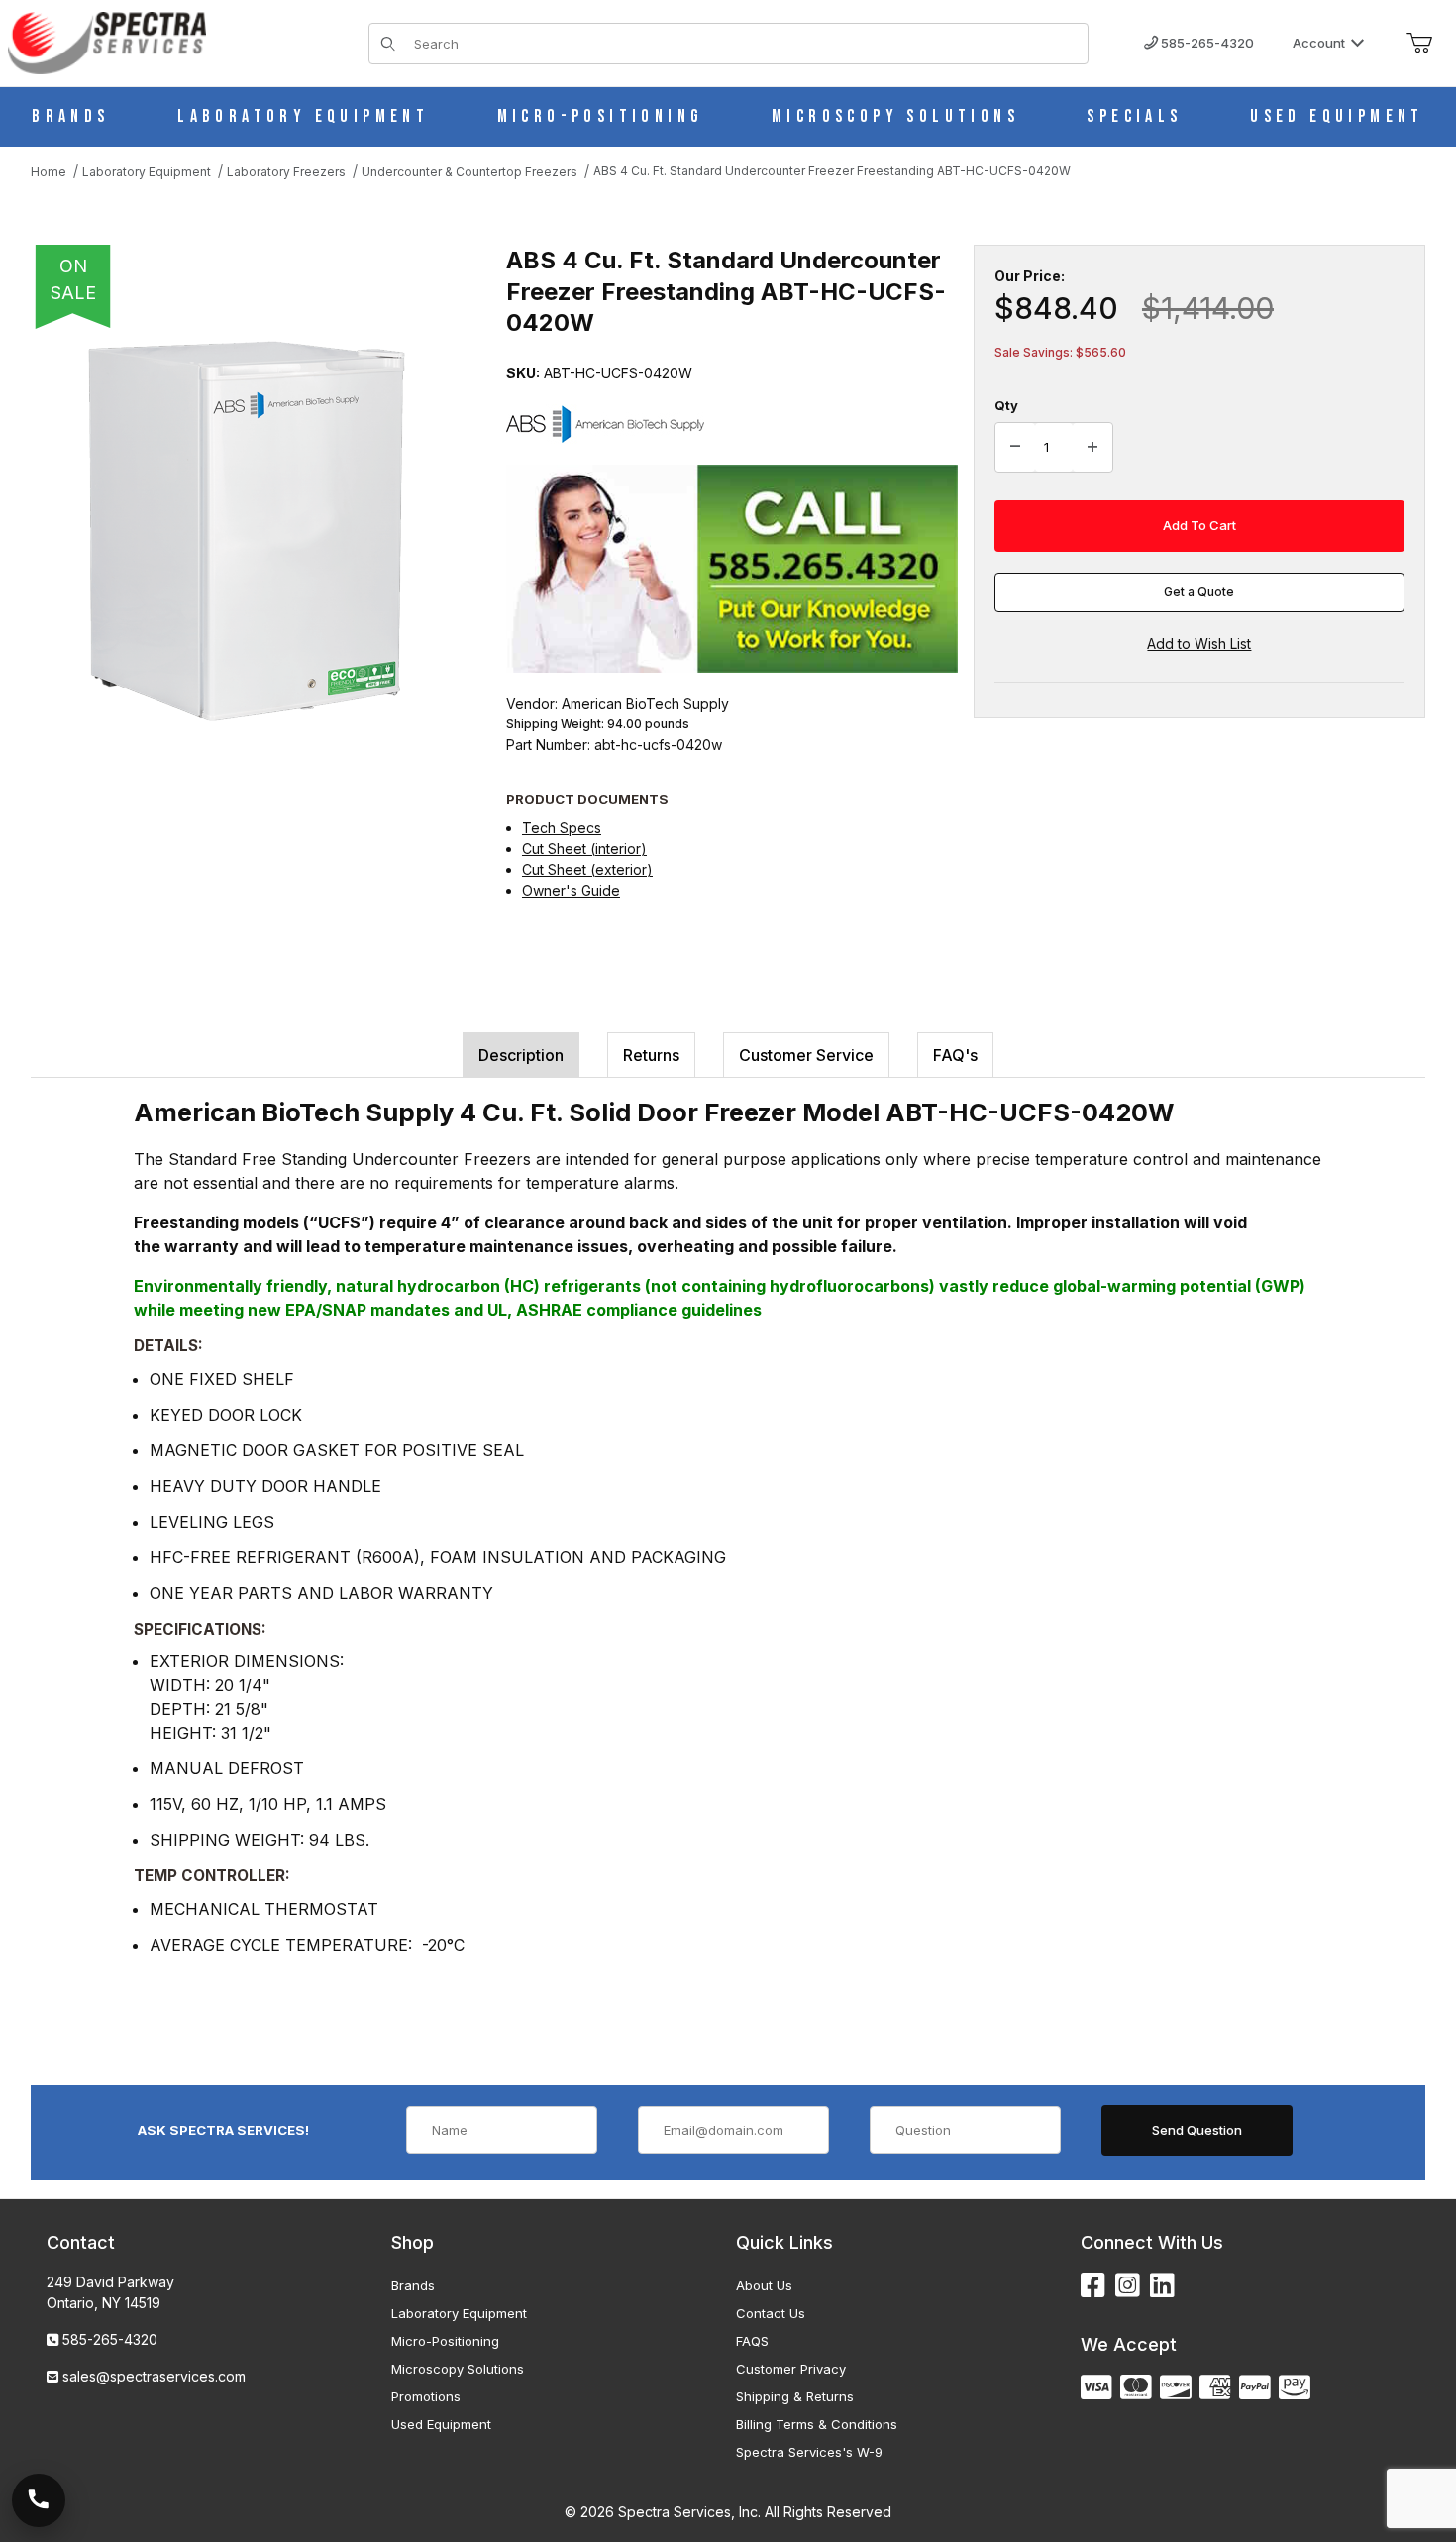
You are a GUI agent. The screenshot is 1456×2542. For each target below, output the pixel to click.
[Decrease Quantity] (1015, 448)
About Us (764, 2285)
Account (1319, 43)
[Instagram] (1128, 2286)
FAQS (752, 2341)
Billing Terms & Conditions (817, 2424)
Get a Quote (1199, 592)
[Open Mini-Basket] (1419, 44)
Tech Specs (562, 828)
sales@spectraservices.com (154, 2376)
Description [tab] (521, 1055)
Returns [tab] (651, 1055)
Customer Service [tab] (806, 1055)
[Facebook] (1093, 2286)
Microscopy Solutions (458, 2369)
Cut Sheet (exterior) (587, 869)
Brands (413, 2285)
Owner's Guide (571, 890)
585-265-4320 (1206, 43)
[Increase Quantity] (1092, 448)
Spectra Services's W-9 (809, 2452)
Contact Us (771, 2313)
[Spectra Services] (107, 41)
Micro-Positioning (445, 2341)
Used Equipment (441, 2424)
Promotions (426, 2396)
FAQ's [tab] (955, 1055)
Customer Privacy (791, 2369)
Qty (1006, 405)
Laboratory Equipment (459, 2313)
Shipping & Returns (795, 2396)
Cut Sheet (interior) (584, 848)
